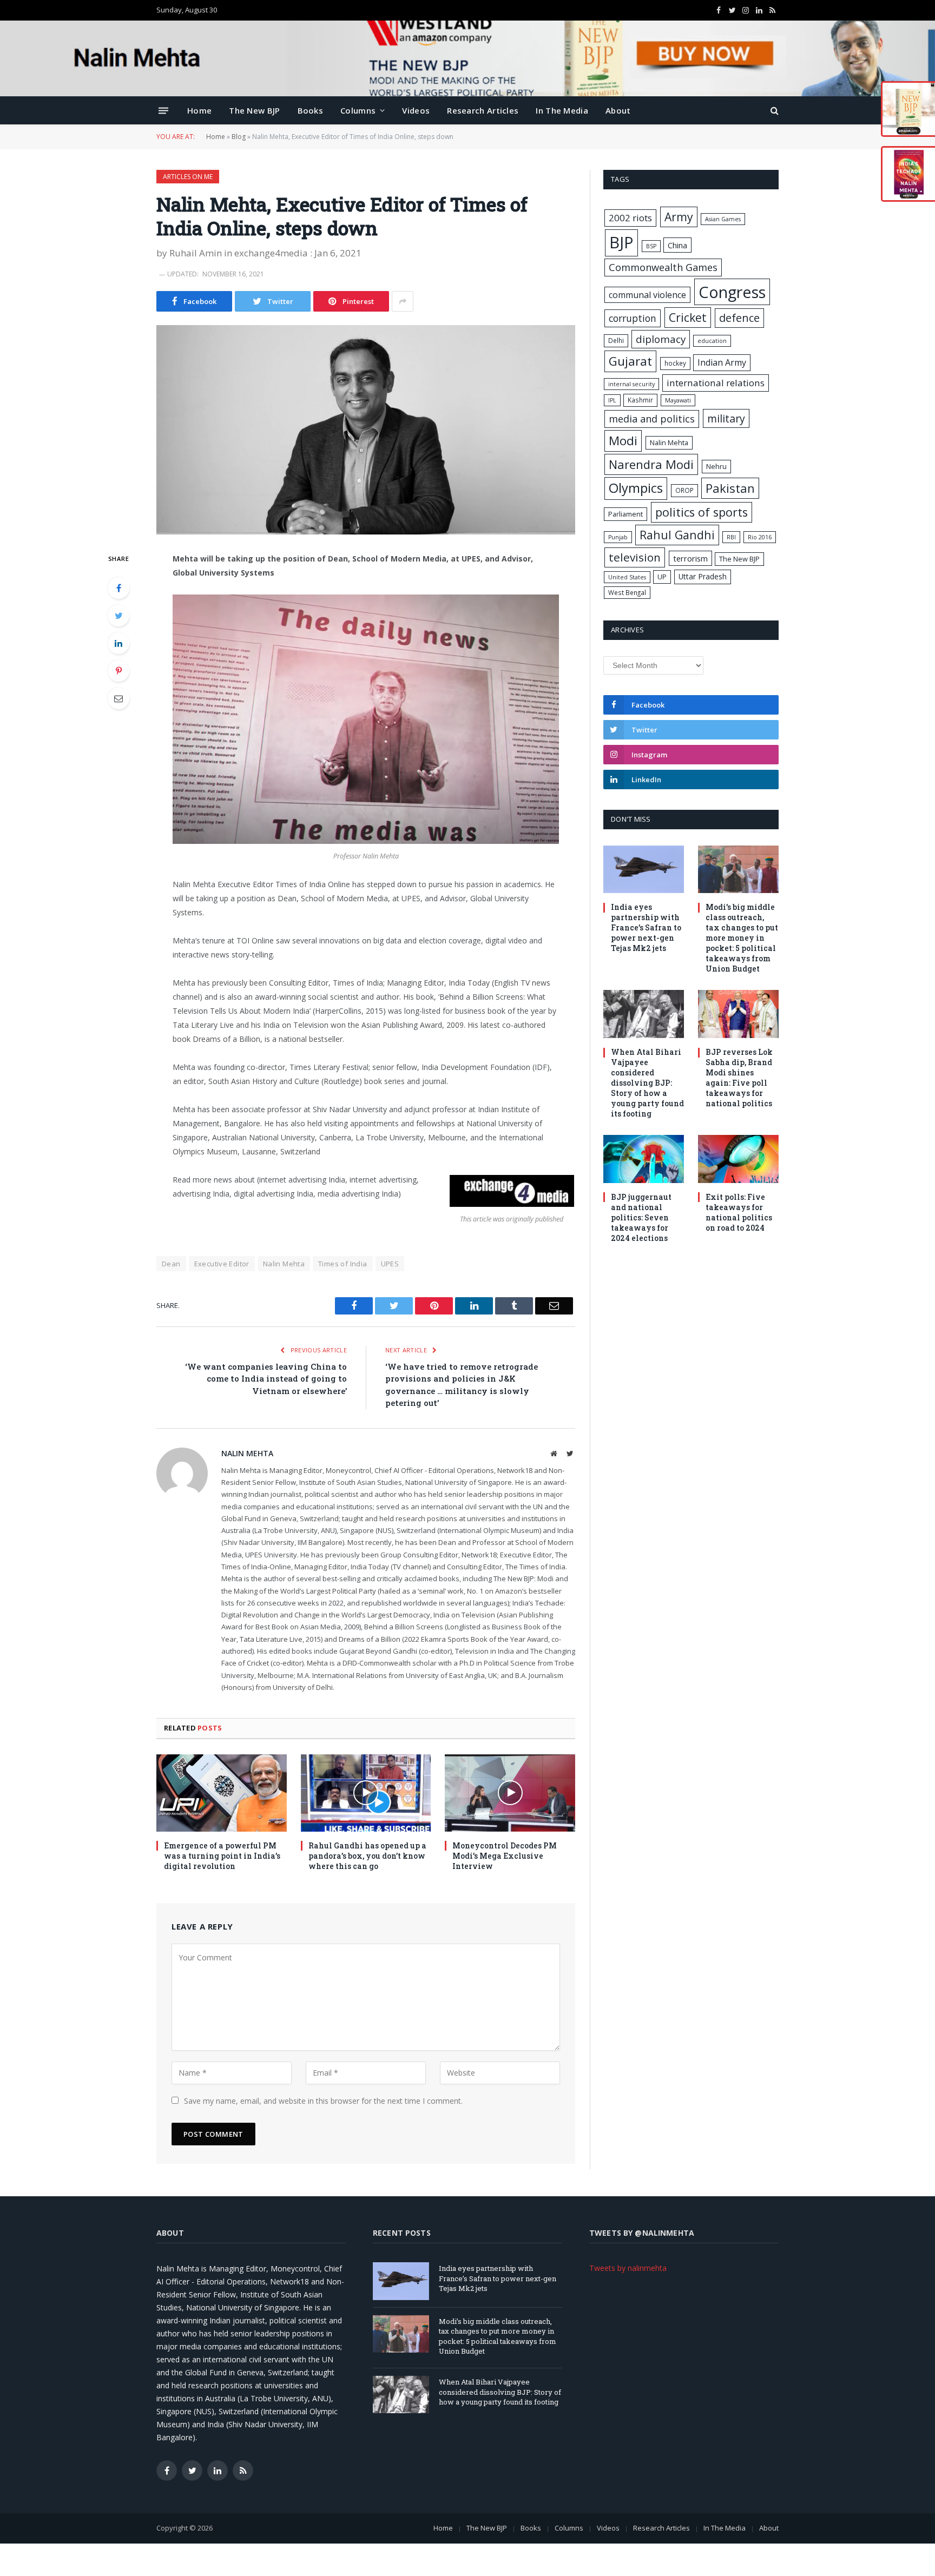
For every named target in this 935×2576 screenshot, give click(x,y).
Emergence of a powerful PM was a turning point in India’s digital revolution (222, 1856)
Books (311, 110)
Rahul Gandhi (677, 535)
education (712, 341)
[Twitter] (118, 616)
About (618, 110)
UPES (390, 1264)
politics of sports (702, 512)
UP (662, 577)
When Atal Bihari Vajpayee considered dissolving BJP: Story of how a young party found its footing (647, 1083)
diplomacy (661, 339)
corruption (633, 318)
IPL (612, 400)
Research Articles (483, 110)
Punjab (618, 537)
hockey (675, 363)
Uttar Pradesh (703, 576)
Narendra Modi (651, 464)
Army (679, 217)
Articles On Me (188, 177)
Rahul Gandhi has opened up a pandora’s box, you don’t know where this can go (367, 1856)
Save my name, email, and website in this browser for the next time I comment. (323, 2101)
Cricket (688, 317)
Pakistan (730, 488)
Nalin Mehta (284, 1264)
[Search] (773, 111)
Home (199, 110)
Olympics (636, 488)
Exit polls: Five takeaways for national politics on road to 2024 (739, 1212)
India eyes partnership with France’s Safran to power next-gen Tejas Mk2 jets (646, 927)
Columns (358, 110)
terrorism (690, 558)
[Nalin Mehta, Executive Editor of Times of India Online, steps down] (366, 430)
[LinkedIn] (118, 643)
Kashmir (640, 400)
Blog (239, 137)
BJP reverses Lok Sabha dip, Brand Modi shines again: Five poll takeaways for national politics (739, 1078)
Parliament (625, 514)
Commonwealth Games (663, 267)
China (677, 245)
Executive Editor (222, 1264)
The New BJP (254, 110)
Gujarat (630, 361)
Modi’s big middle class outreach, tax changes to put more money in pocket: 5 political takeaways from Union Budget (742, 938)
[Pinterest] (118, 671)
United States (627, 577)
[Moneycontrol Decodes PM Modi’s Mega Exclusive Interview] (510, 1793)
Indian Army (722, 362)
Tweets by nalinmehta (628, 2268)
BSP (651, 246)
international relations (716, 383)
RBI (731, 537)
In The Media (562, 110)
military (726, 418)
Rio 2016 (760, 537)
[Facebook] (118, 588)
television (635, 557)
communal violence (647, 295)
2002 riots (630, 218)
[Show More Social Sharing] (403, 301)
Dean (171, 1264)
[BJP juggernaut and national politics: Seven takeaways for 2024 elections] (644, 1159)
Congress (732, 292)
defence (739, 318)
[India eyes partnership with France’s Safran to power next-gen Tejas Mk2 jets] (644, 870)
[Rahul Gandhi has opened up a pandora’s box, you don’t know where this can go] (366, 1793)
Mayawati (678, 400)
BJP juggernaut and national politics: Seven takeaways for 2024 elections (641, 1217)
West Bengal (627, 592)
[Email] (118, 698)
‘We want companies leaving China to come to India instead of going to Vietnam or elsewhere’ (266, 1379)
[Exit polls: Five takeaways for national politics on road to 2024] (738, 1159)
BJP (621, 242)
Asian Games (723, 219)
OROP (684, 490)
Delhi (616, 340)
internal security (631, 384)
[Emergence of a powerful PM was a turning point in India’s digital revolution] (222, 1793)
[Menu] (163, 110)
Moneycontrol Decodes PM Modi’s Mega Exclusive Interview (505, 1856)
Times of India (343, 1264)
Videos (416, 110)
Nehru (716, 466)
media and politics (652, 419)
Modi (623, 441)
